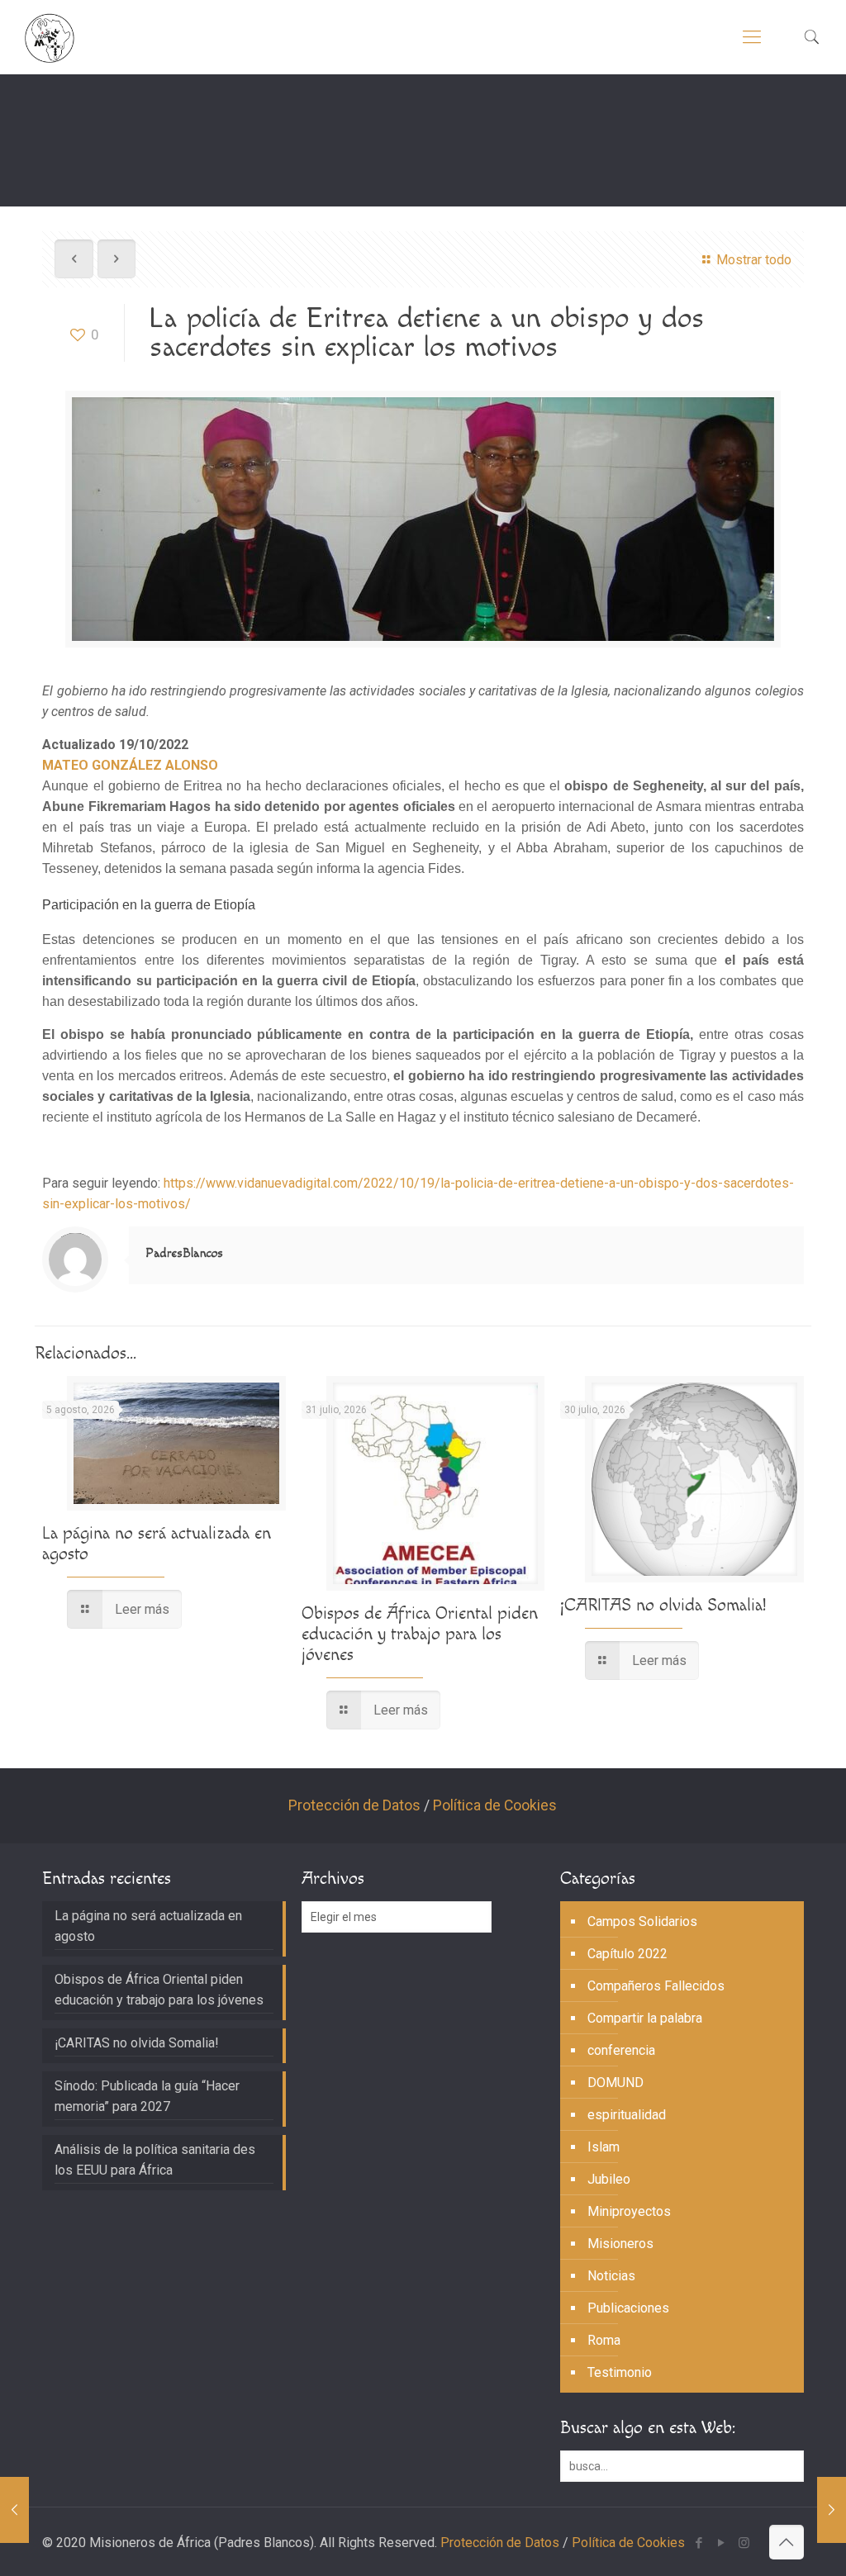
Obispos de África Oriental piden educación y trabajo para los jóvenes (420, 1634)
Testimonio (620, 2372)
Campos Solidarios (642, 1921)
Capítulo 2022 (627, 1954)
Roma (604, 2340)
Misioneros (620, 2244)
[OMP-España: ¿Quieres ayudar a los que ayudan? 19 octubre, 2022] (14, 2510)
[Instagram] (744, 2543)
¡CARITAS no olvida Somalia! (663, 1605)
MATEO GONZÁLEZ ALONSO (130, 765)
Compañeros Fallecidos (656, 1986)
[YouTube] (722, 2543)
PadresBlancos (184, 1253)
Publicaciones (628, 2308)
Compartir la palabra (645, 2018)
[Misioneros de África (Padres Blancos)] (50, 37)
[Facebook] (699, 2543)
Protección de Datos (354, 1805)
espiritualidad (627, 2115)
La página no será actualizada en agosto (148, 1926)
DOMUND (615, 2083)
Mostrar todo (753, 260)
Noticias (611, 2276)
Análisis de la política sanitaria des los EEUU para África (155, 2160)
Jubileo (609, 2179)
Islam (604, 2147)
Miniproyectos (629, 2211)
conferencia (621, 2050)
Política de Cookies (495, 1805)
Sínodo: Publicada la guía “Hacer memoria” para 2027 (147, 2096)
